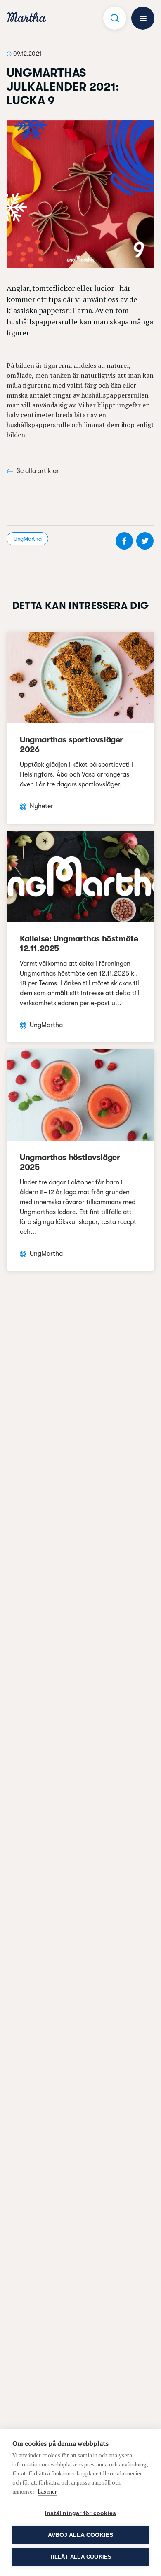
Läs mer (47, 2492)
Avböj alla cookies (81, 2535)
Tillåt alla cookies (81, 2557)
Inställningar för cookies (80, 2513)
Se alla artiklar (38, 471)
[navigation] (26, 18)
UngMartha (27, 539)
